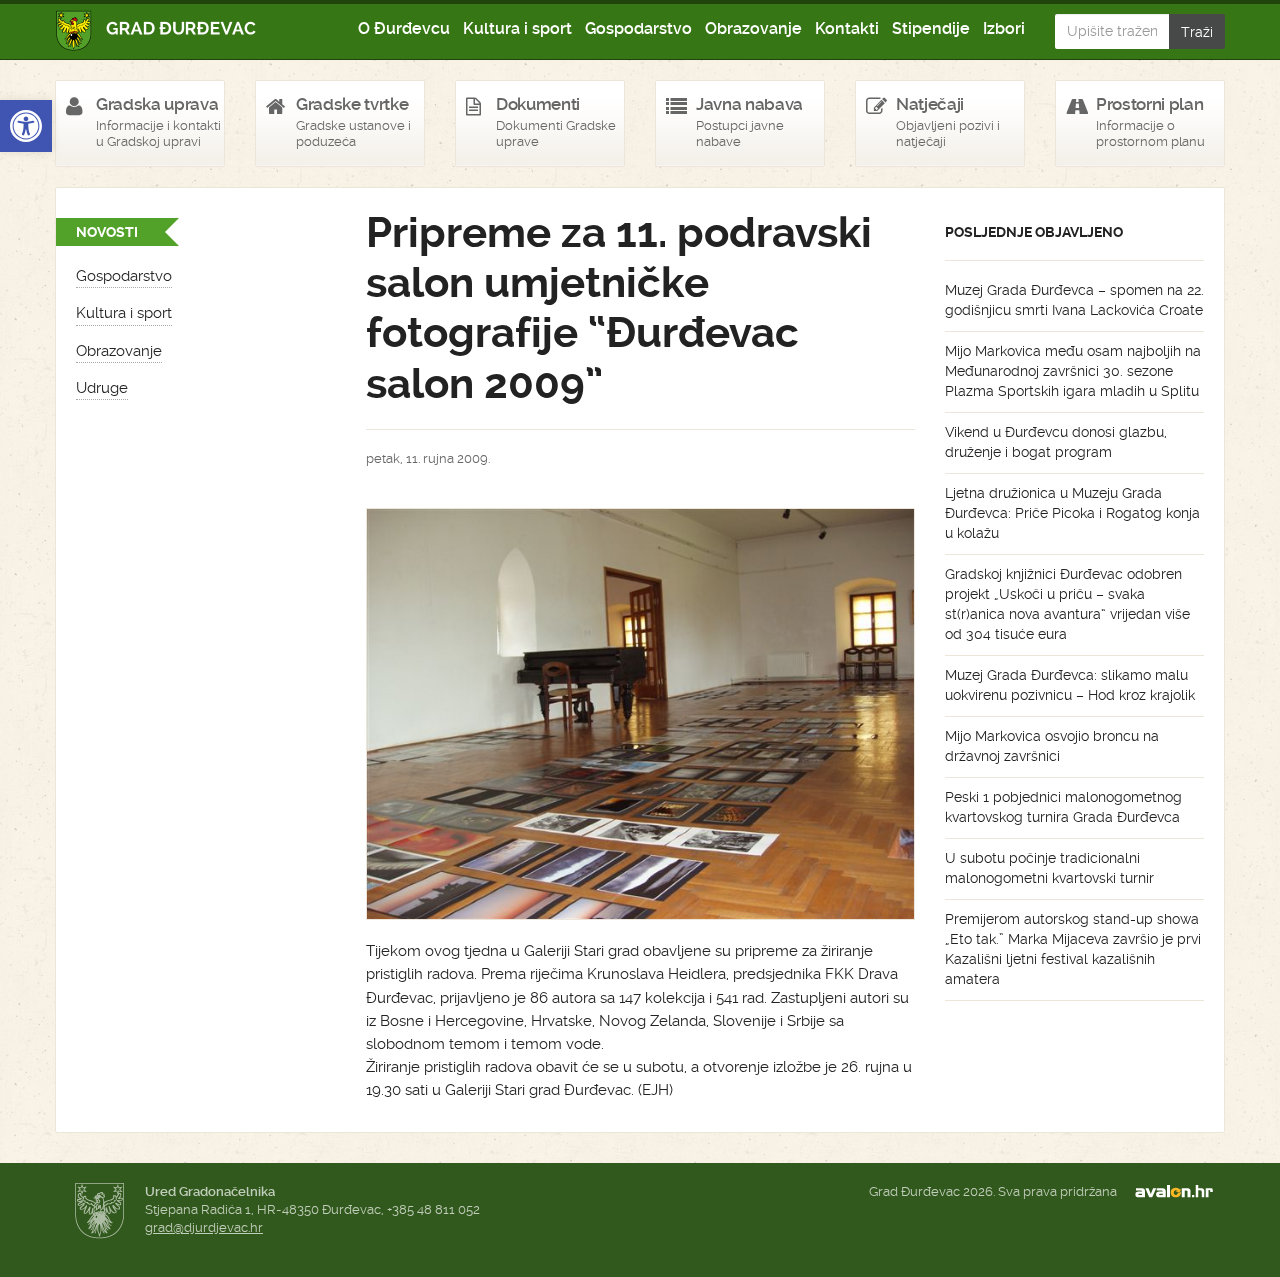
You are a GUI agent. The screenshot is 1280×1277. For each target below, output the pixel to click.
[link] (26, 126)
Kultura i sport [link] (517, 28)
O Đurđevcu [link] (404, 28)
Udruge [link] (102, 388)
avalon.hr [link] (1180, 1192)
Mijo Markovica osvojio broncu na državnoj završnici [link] (1052, 746)
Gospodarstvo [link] (638, 28)
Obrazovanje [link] (753, 28)
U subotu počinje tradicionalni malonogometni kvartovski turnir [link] (1049, 868)
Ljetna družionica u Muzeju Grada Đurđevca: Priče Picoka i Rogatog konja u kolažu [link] (1072, 513)
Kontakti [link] (847, 28)
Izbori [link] (1004, 28)
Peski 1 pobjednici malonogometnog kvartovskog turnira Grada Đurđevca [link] (1063, 807)
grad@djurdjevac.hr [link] (204, 1227)
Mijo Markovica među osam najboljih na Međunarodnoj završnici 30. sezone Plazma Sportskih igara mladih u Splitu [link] (1073, 371)
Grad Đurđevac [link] (156, 30)
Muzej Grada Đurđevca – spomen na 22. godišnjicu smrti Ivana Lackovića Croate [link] (1074, 300)
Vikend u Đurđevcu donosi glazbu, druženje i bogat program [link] (1056, 442)
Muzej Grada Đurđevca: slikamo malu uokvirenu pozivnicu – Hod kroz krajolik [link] (1070, 685)
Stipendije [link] (931, 28)
